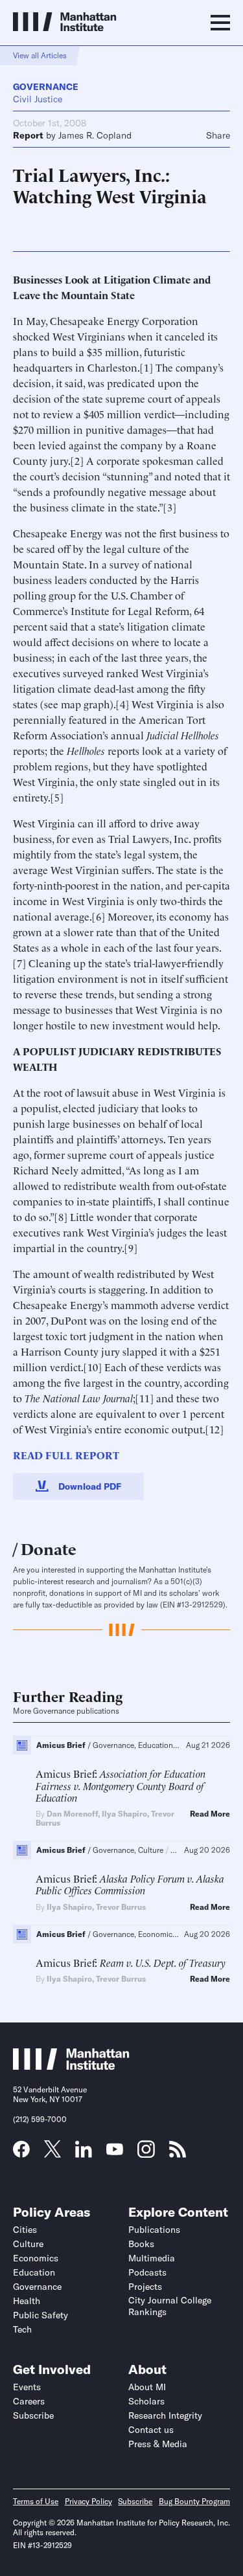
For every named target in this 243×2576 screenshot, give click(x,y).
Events (27, 2387)
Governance (46, 87)
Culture (28, 2244)
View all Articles (40, 55)
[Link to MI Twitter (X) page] (52, 2153)
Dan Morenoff (72, 1814)
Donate (49, 1548)
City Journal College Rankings (170, 2306)
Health (27, 2301)
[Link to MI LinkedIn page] (84, 2153)
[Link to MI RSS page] (178, 2153)
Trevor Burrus (121, 1907)
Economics (36, 2258)
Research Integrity (165, 2415)
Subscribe (33, 2415)
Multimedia (152, 2258)
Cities (25, 2230)
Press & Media (158, 2444)
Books (141, 2244)
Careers (29, 2401)
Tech (22, 2329)
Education (34, 2272)
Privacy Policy (88, 2501)
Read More (210, 1814)
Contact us (151, 2430)
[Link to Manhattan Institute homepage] (71, 2066)
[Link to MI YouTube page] (115, 2151)
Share (218, 135)
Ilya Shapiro (124, 1814)
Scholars (146, 2401)
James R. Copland (95, 135)
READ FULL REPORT (66, 1455)
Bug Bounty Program (194, 2501)
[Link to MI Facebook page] (21, 2153)
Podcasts (147, 2272)
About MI (147, 2387)
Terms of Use (36, 2501)
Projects (145, 2287)
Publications (154, 2230)
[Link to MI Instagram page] (146, 2154)
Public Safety (40, 2315)
